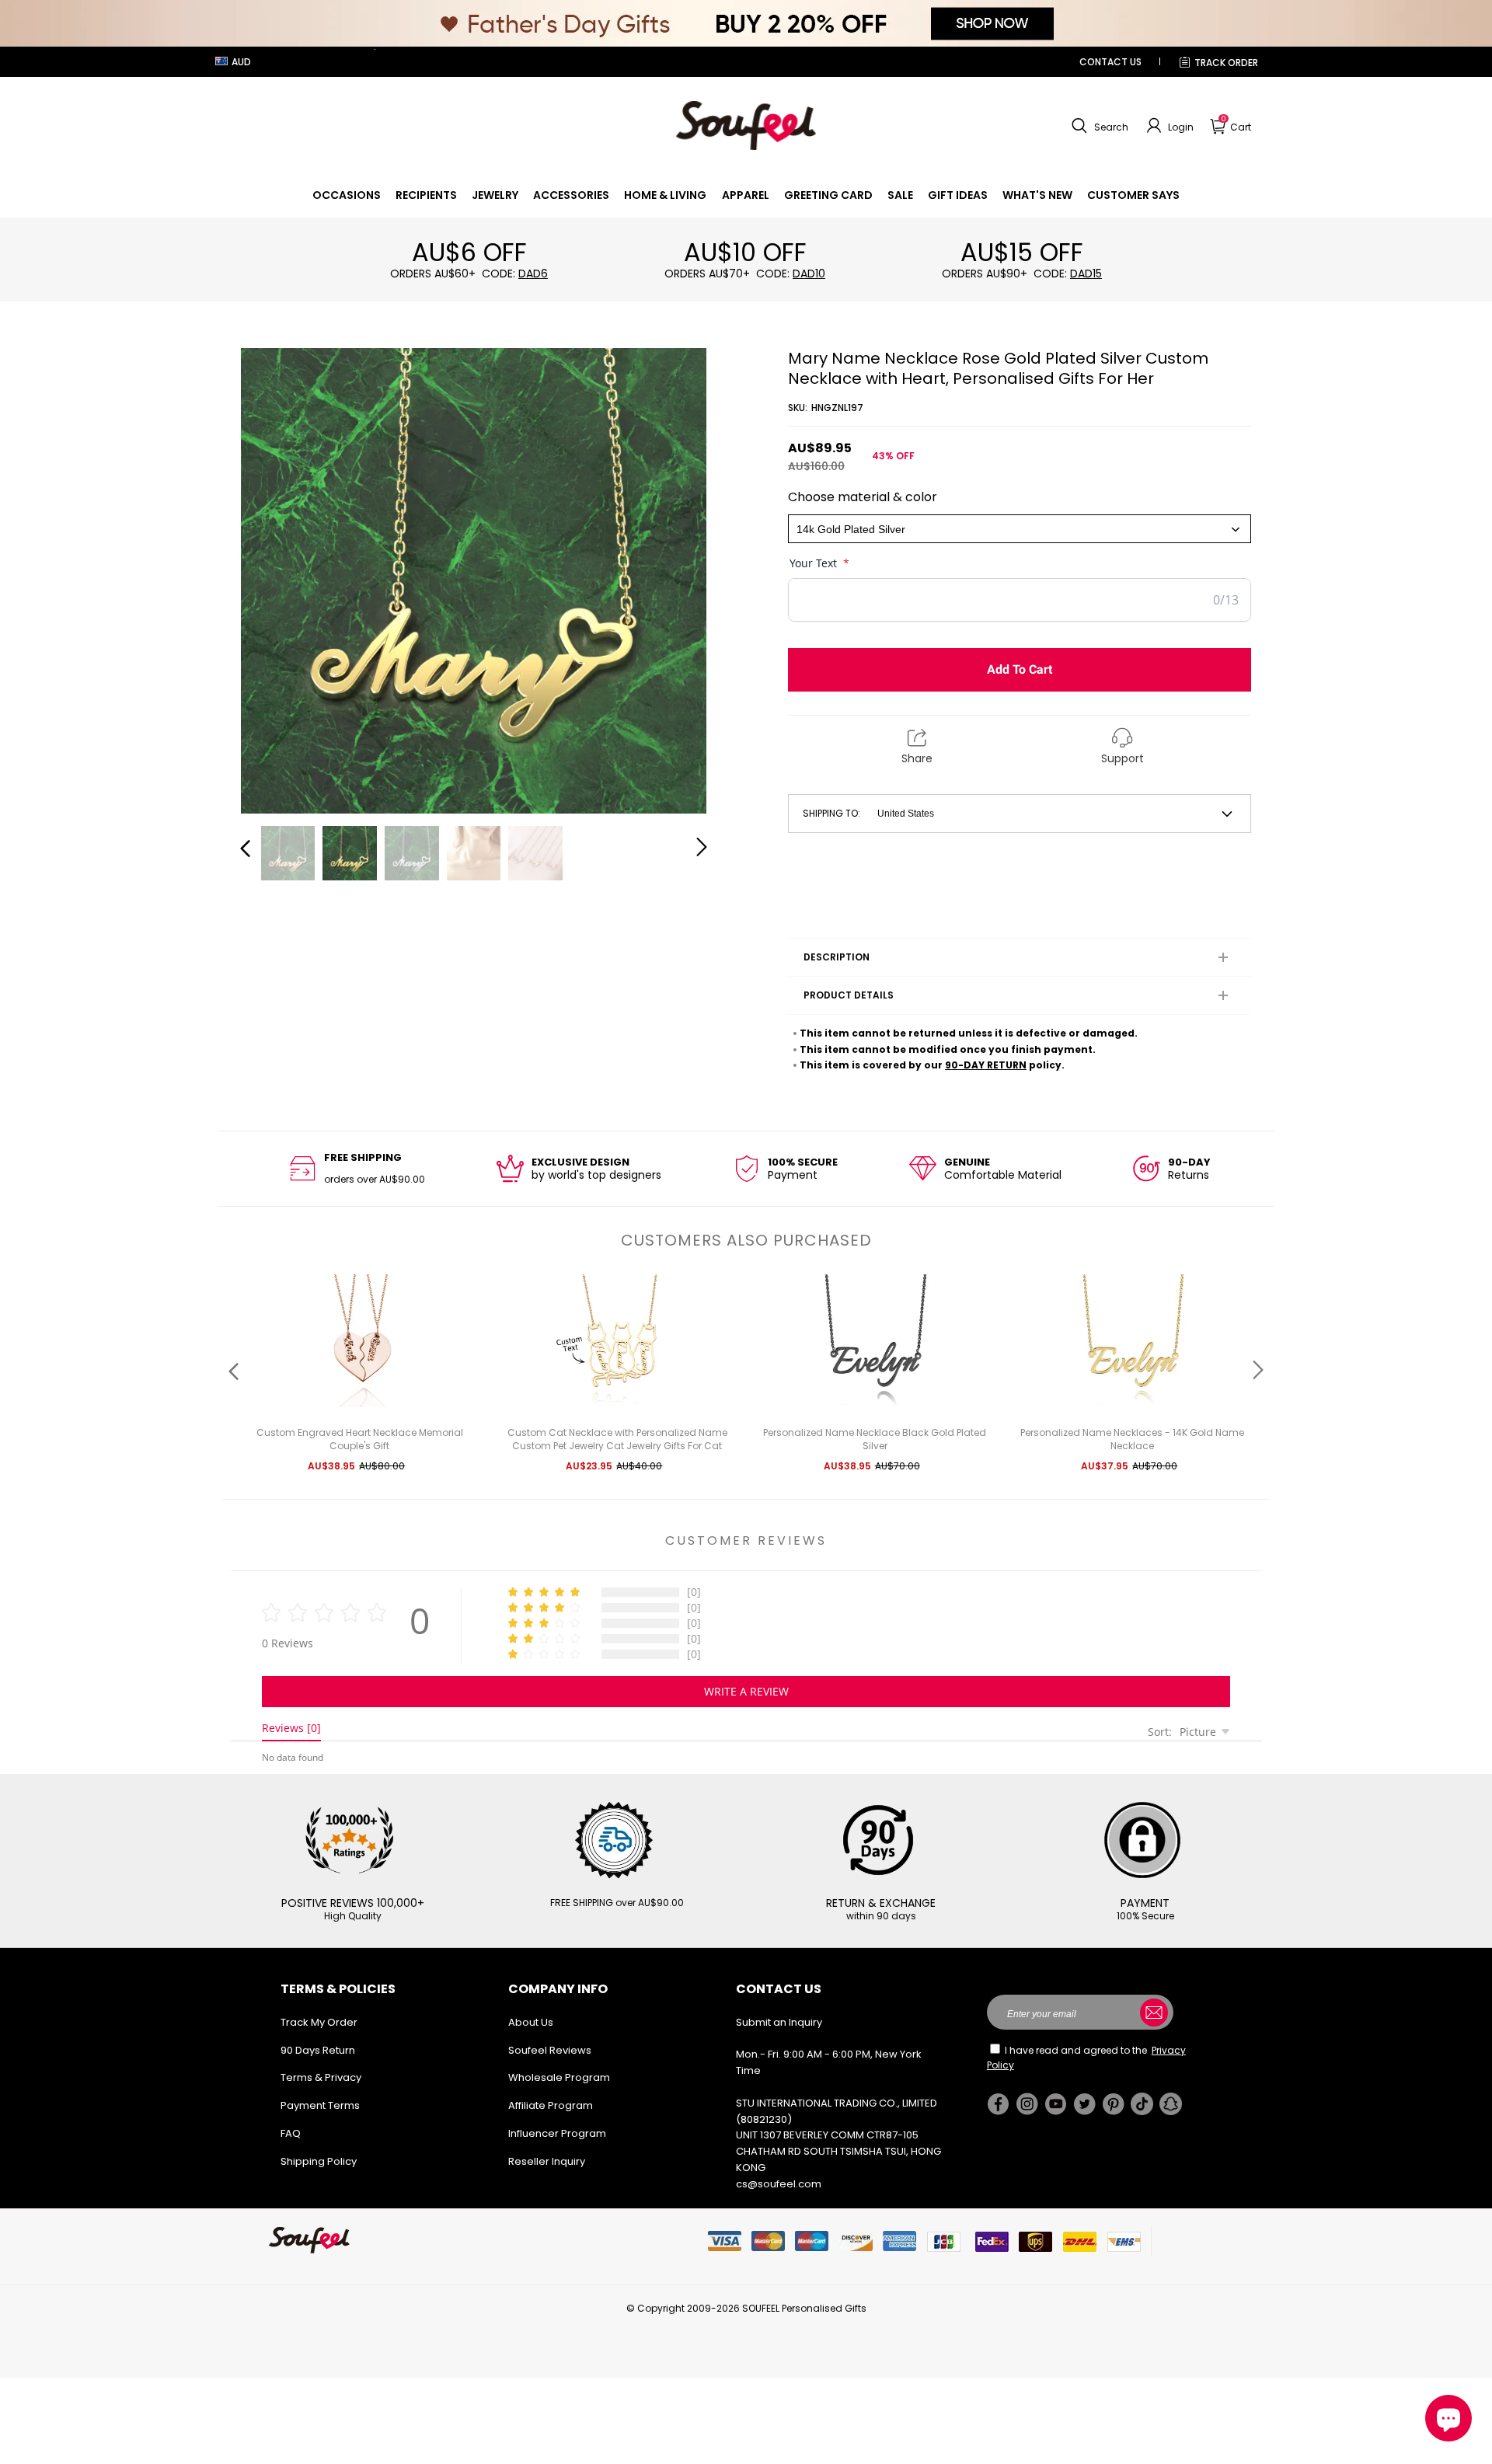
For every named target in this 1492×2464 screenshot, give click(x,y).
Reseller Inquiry (547, 2161)
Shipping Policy (319, 2161)
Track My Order (319, 2022)
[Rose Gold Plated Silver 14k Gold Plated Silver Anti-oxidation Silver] (1020, 529)
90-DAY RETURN (986, 1065)
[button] (1098, 126)
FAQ (291, 2133)
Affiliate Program (551, 2105)
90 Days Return (318, 2050)
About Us (531, 2022)
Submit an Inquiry (779, 2022)
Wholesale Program (559, 2077)
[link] (347, 195)
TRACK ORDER (1226, 63)
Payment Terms (320, 2105)
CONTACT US (1110, 62)
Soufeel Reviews (550, 2050)
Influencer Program (557, 2133)
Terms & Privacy (321, 2077)
